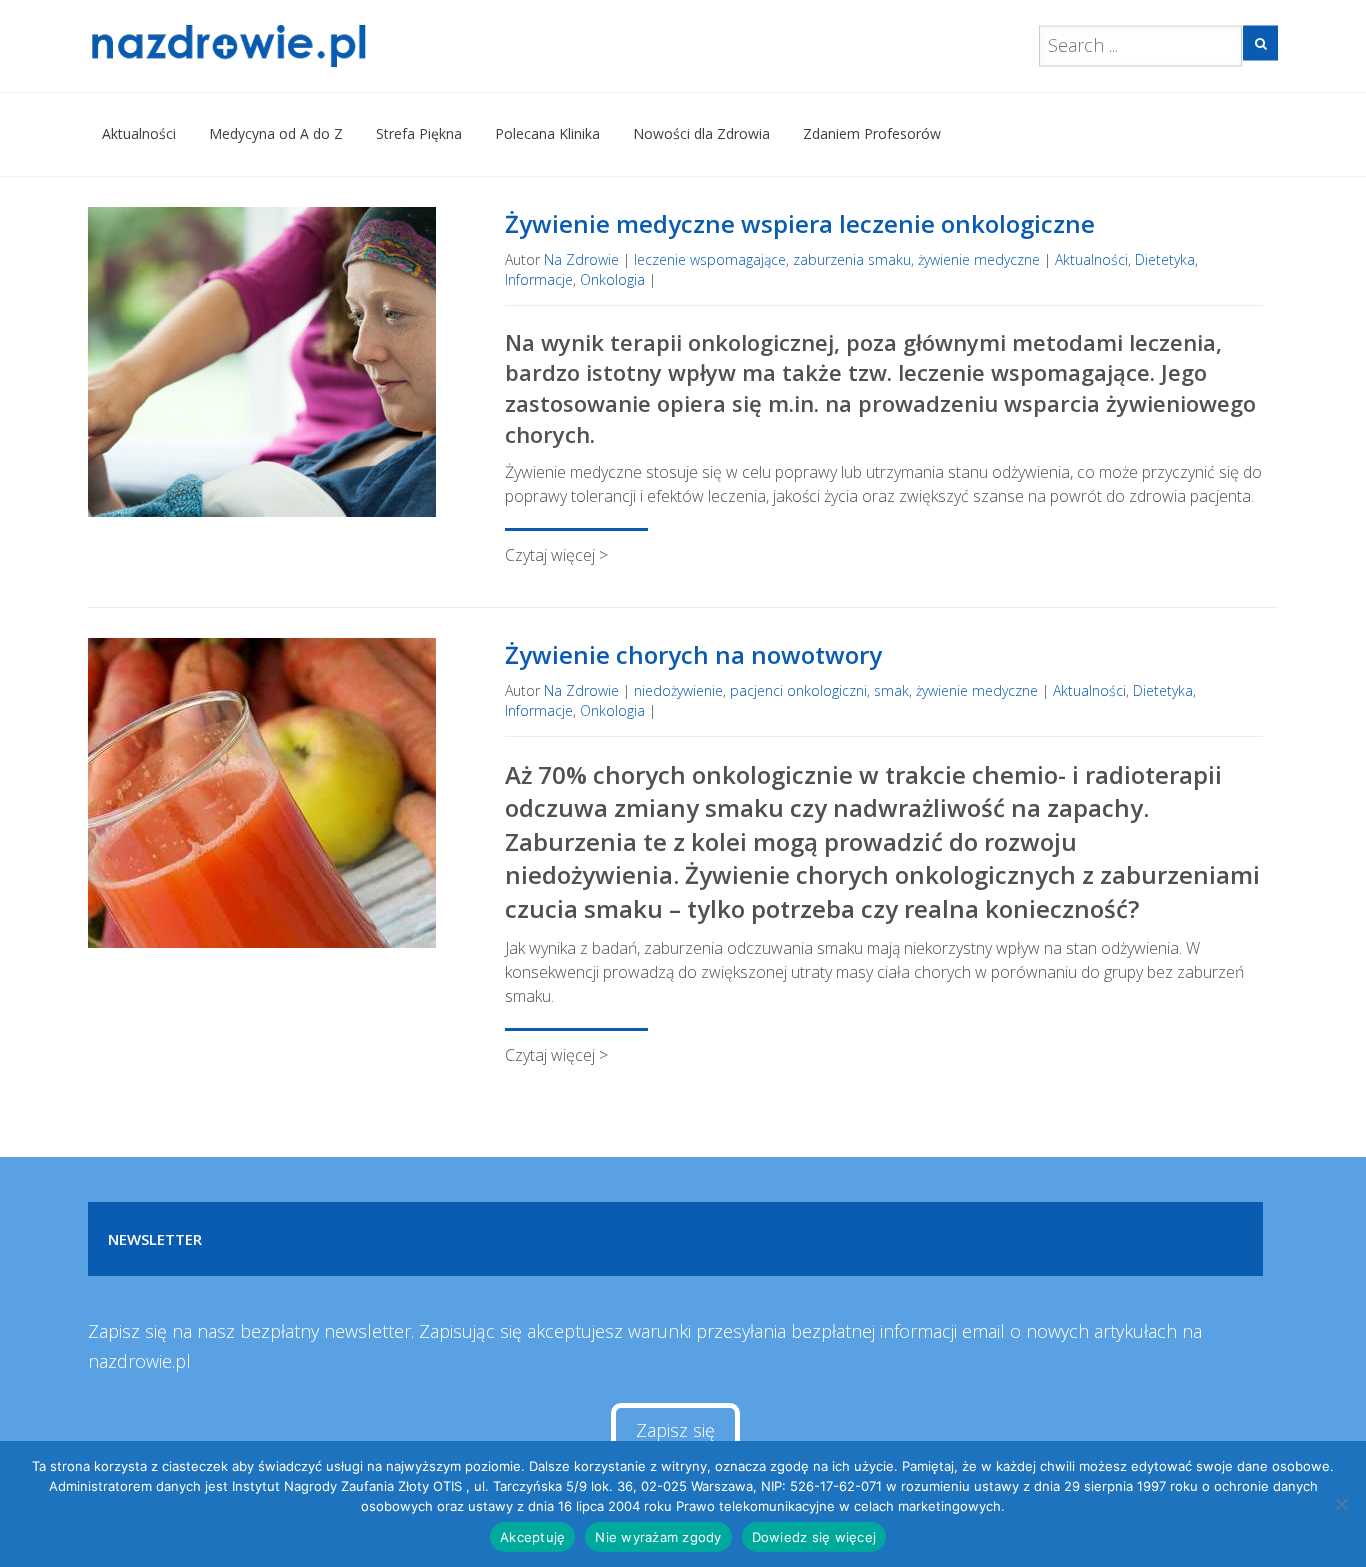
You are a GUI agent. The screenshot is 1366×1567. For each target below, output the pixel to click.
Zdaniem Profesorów (872, 133)
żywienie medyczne (979, 259)
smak (891, 690)
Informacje (539, 279)
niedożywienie (678, 690)
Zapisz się (675, 1430)
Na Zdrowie (581, 259)
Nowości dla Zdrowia (701, 133)
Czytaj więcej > (556, 555)
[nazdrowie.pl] (286, 46)
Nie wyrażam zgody (658, 1537)
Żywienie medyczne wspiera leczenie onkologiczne (800, 223)
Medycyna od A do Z (276, 133)
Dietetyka (1165, 259)
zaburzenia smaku (852, 259)
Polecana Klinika (547, 133)
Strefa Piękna (419, 133)
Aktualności (139, 133)
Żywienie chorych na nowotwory (693, 654)
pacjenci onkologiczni (798, 690)
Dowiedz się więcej (814, 1537)
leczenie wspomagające (710, 259)
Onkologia (612, 279)
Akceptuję (532, 1537)
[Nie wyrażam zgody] (1341, 1504)
